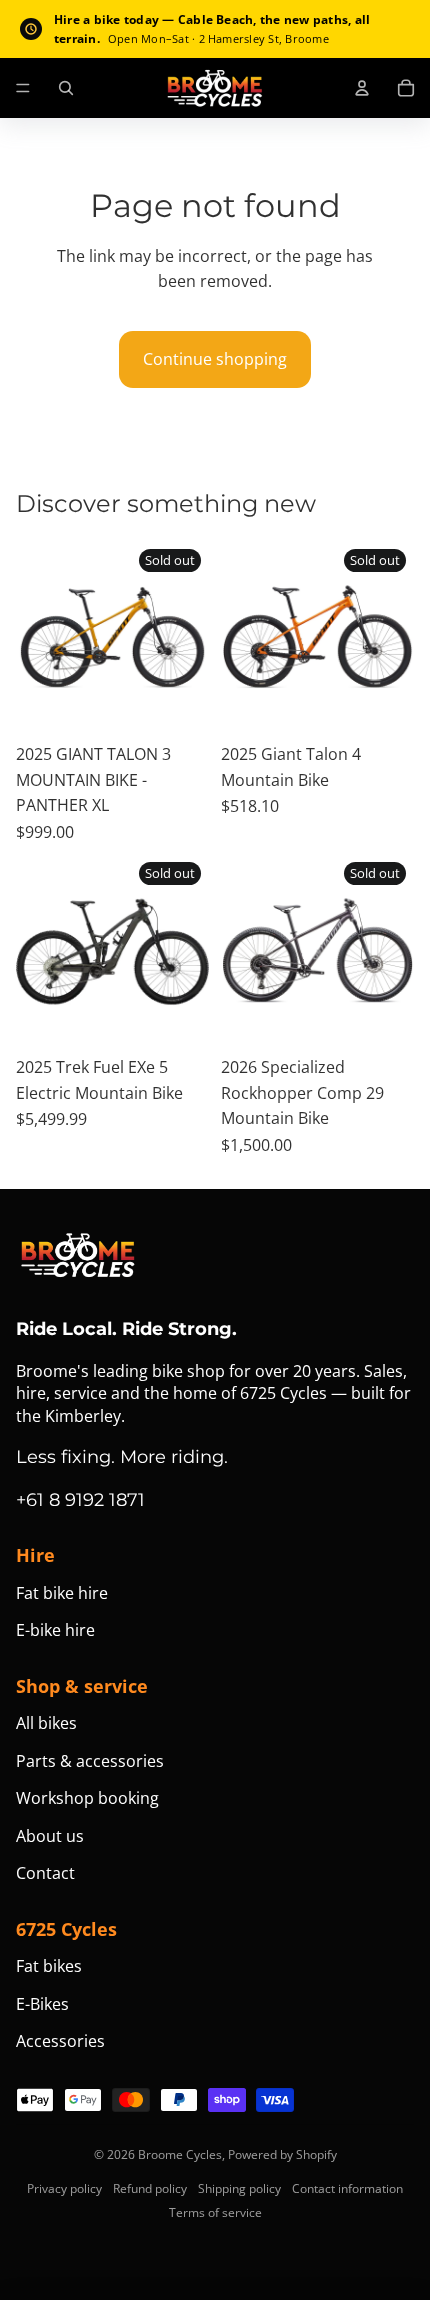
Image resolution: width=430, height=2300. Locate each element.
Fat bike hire (62, 1593)
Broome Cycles (180, 2154)
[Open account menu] (362, 88)
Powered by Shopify (282, 2154)
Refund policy (150, 2188)
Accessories (60, 2041)
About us (50, 1836)
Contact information (347, 2188)
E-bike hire (55, 1630)
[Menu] (23, 89)
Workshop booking (87, 1798)
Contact (45, 1873)
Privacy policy (64, 2188)
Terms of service (215, 2212)
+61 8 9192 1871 (80, 1500)
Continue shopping (215, 359)
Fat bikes (49, 1966)
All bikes (46, 1723)
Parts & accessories (90, 1761)
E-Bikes (42, 2004)
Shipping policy (239, 2188)
